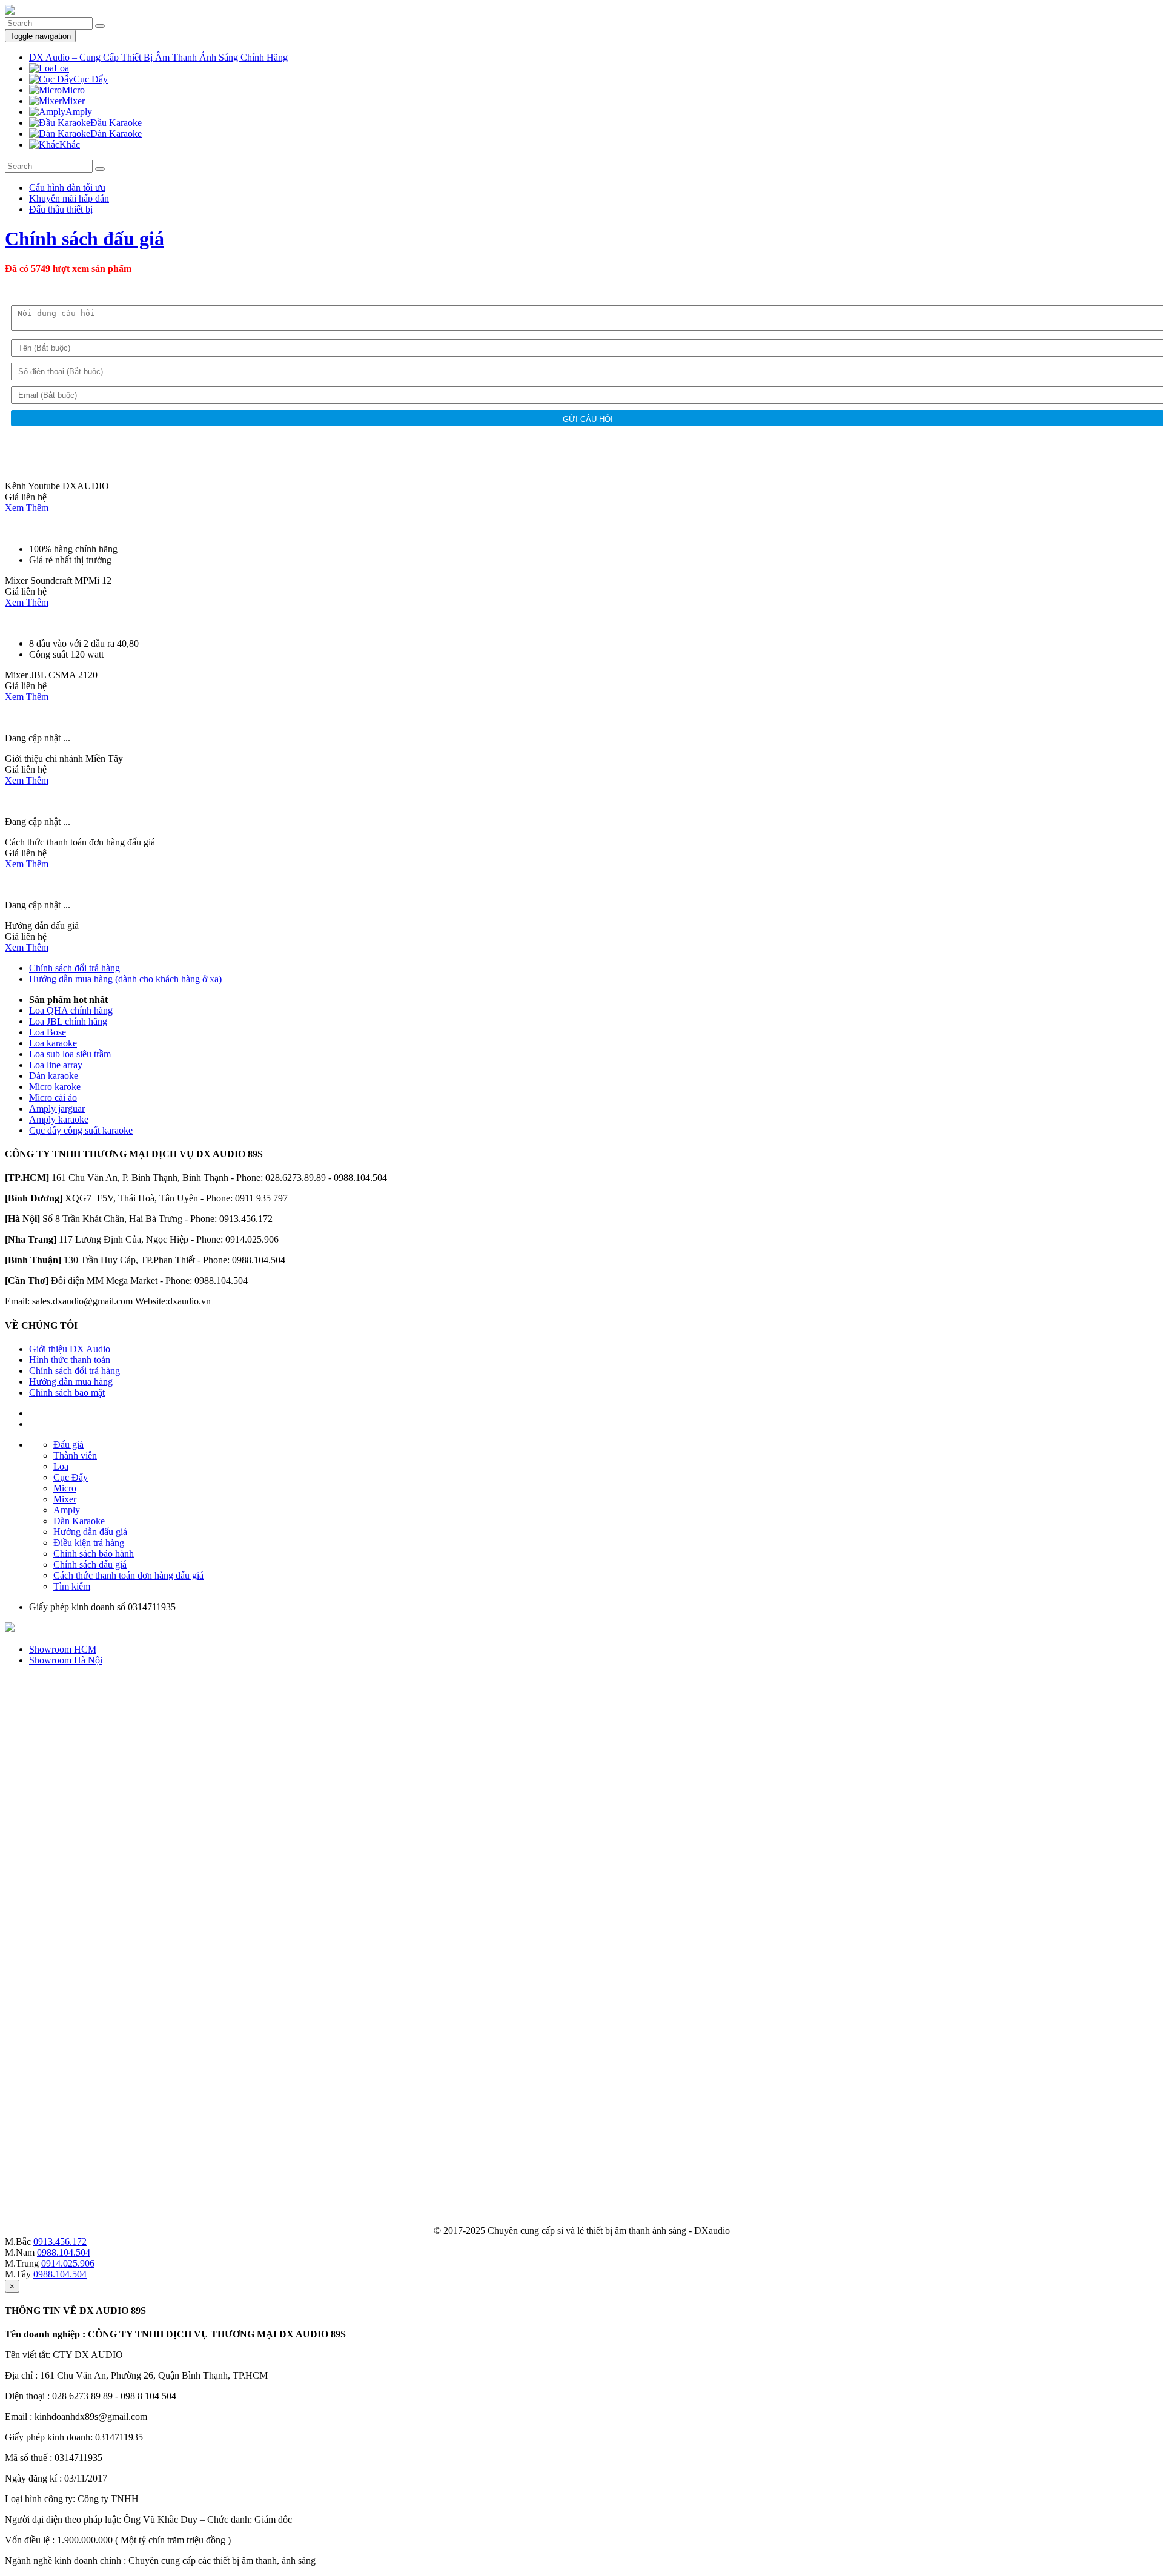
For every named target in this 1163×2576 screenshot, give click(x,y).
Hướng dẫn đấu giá (90, 1532)
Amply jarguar (57, 1108)
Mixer (65, 1499)
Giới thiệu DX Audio (70, 1349)
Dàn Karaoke (79, 1521)
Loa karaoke (53, 1043)
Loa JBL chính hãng (68, 1021)
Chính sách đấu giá (84, 239)
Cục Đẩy (71, 1477)
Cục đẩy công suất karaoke (81, 1130)
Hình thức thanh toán (70, 1360)
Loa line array (56, 1065)
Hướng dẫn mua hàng (71, 1382)
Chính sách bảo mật (67, 1392)
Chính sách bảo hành (94, 1554)
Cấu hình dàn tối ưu (67, 187)
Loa (61, 1466)
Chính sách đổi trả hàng (75, 968)
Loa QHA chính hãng (71, 1010)
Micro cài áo (53, 1098)
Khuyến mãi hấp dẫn (69, 198)
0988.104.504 (64, 2252)
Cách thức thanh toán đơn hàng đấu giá (128, 1575)
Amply (67, 1510)
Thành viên (75, 1455)
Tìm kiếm (72, 1586)
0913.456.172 (60, 2241)
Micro (65, 1488)
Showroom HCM (63, 1649)
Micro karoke (55, 1087)
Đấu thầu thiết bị (61, 209)
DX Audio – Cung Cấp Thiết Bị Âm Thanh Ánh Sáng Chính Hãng (158, 57)
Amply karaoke (59, 1119)
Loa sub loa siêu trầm (70, 1054)
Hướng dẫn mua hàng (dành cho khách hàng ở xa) (125, 979)
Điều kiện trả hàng (89, 1543)
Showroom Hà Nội (66, 1660)
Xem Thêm (27, 508)
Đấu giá (68, 1445)
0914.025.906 (68, 2263)
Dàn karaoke (54, 1076)
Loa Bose (48, 1032)
